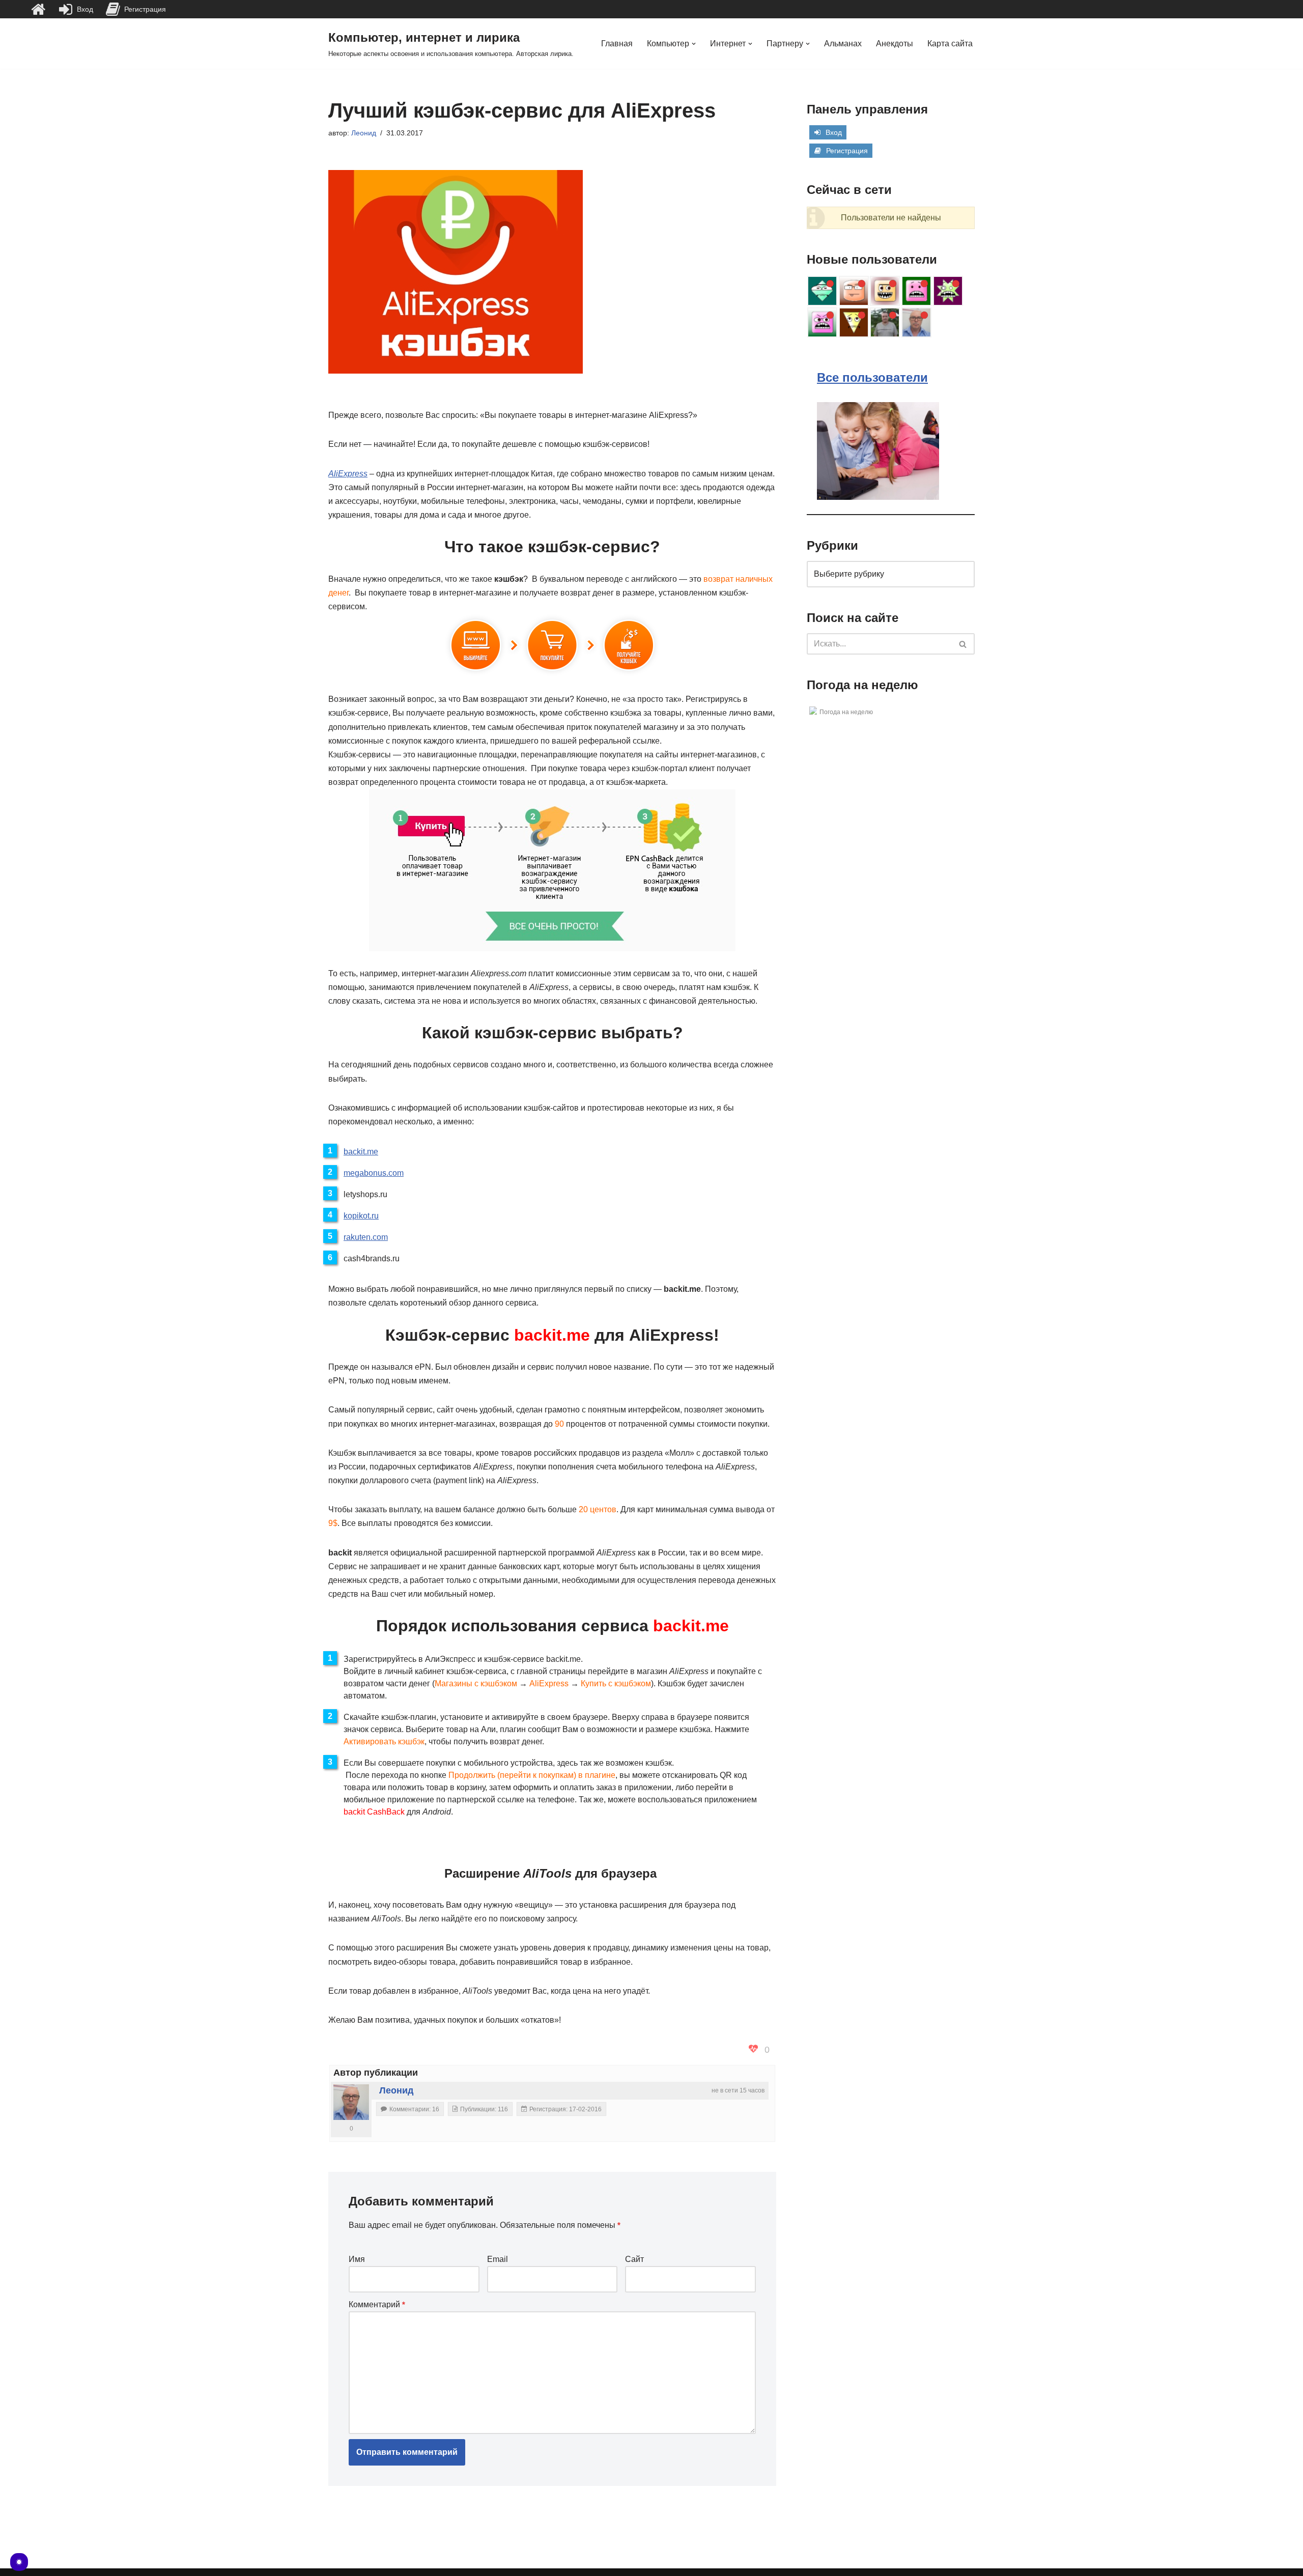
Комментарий (377, 2304)
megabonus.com (374, 1173)
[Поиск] (963, 644)
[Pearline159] (854, 291)
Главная (617, 44)
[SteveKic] (854, 322)
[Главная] (38, 9)
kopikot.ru (361, 1216)
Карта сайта (950, 44)
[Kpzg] (916, 291)
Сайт (634, 2259)
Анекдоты (895, 44)
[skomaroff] (822, 322)
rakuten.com (366, 1237)
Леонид (364, 133)
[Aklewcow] (948, 291)
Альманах (843, 44)
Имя (357, 2259)
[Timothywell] (822, 291)
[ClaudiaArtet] (885, 291)
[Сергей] (885, 322)
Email (498, 2259)
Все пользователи (872, 377)
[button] (694, 44)
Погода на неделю (846, 712)
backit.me (361, 1152)
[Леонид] (351, 2102)
